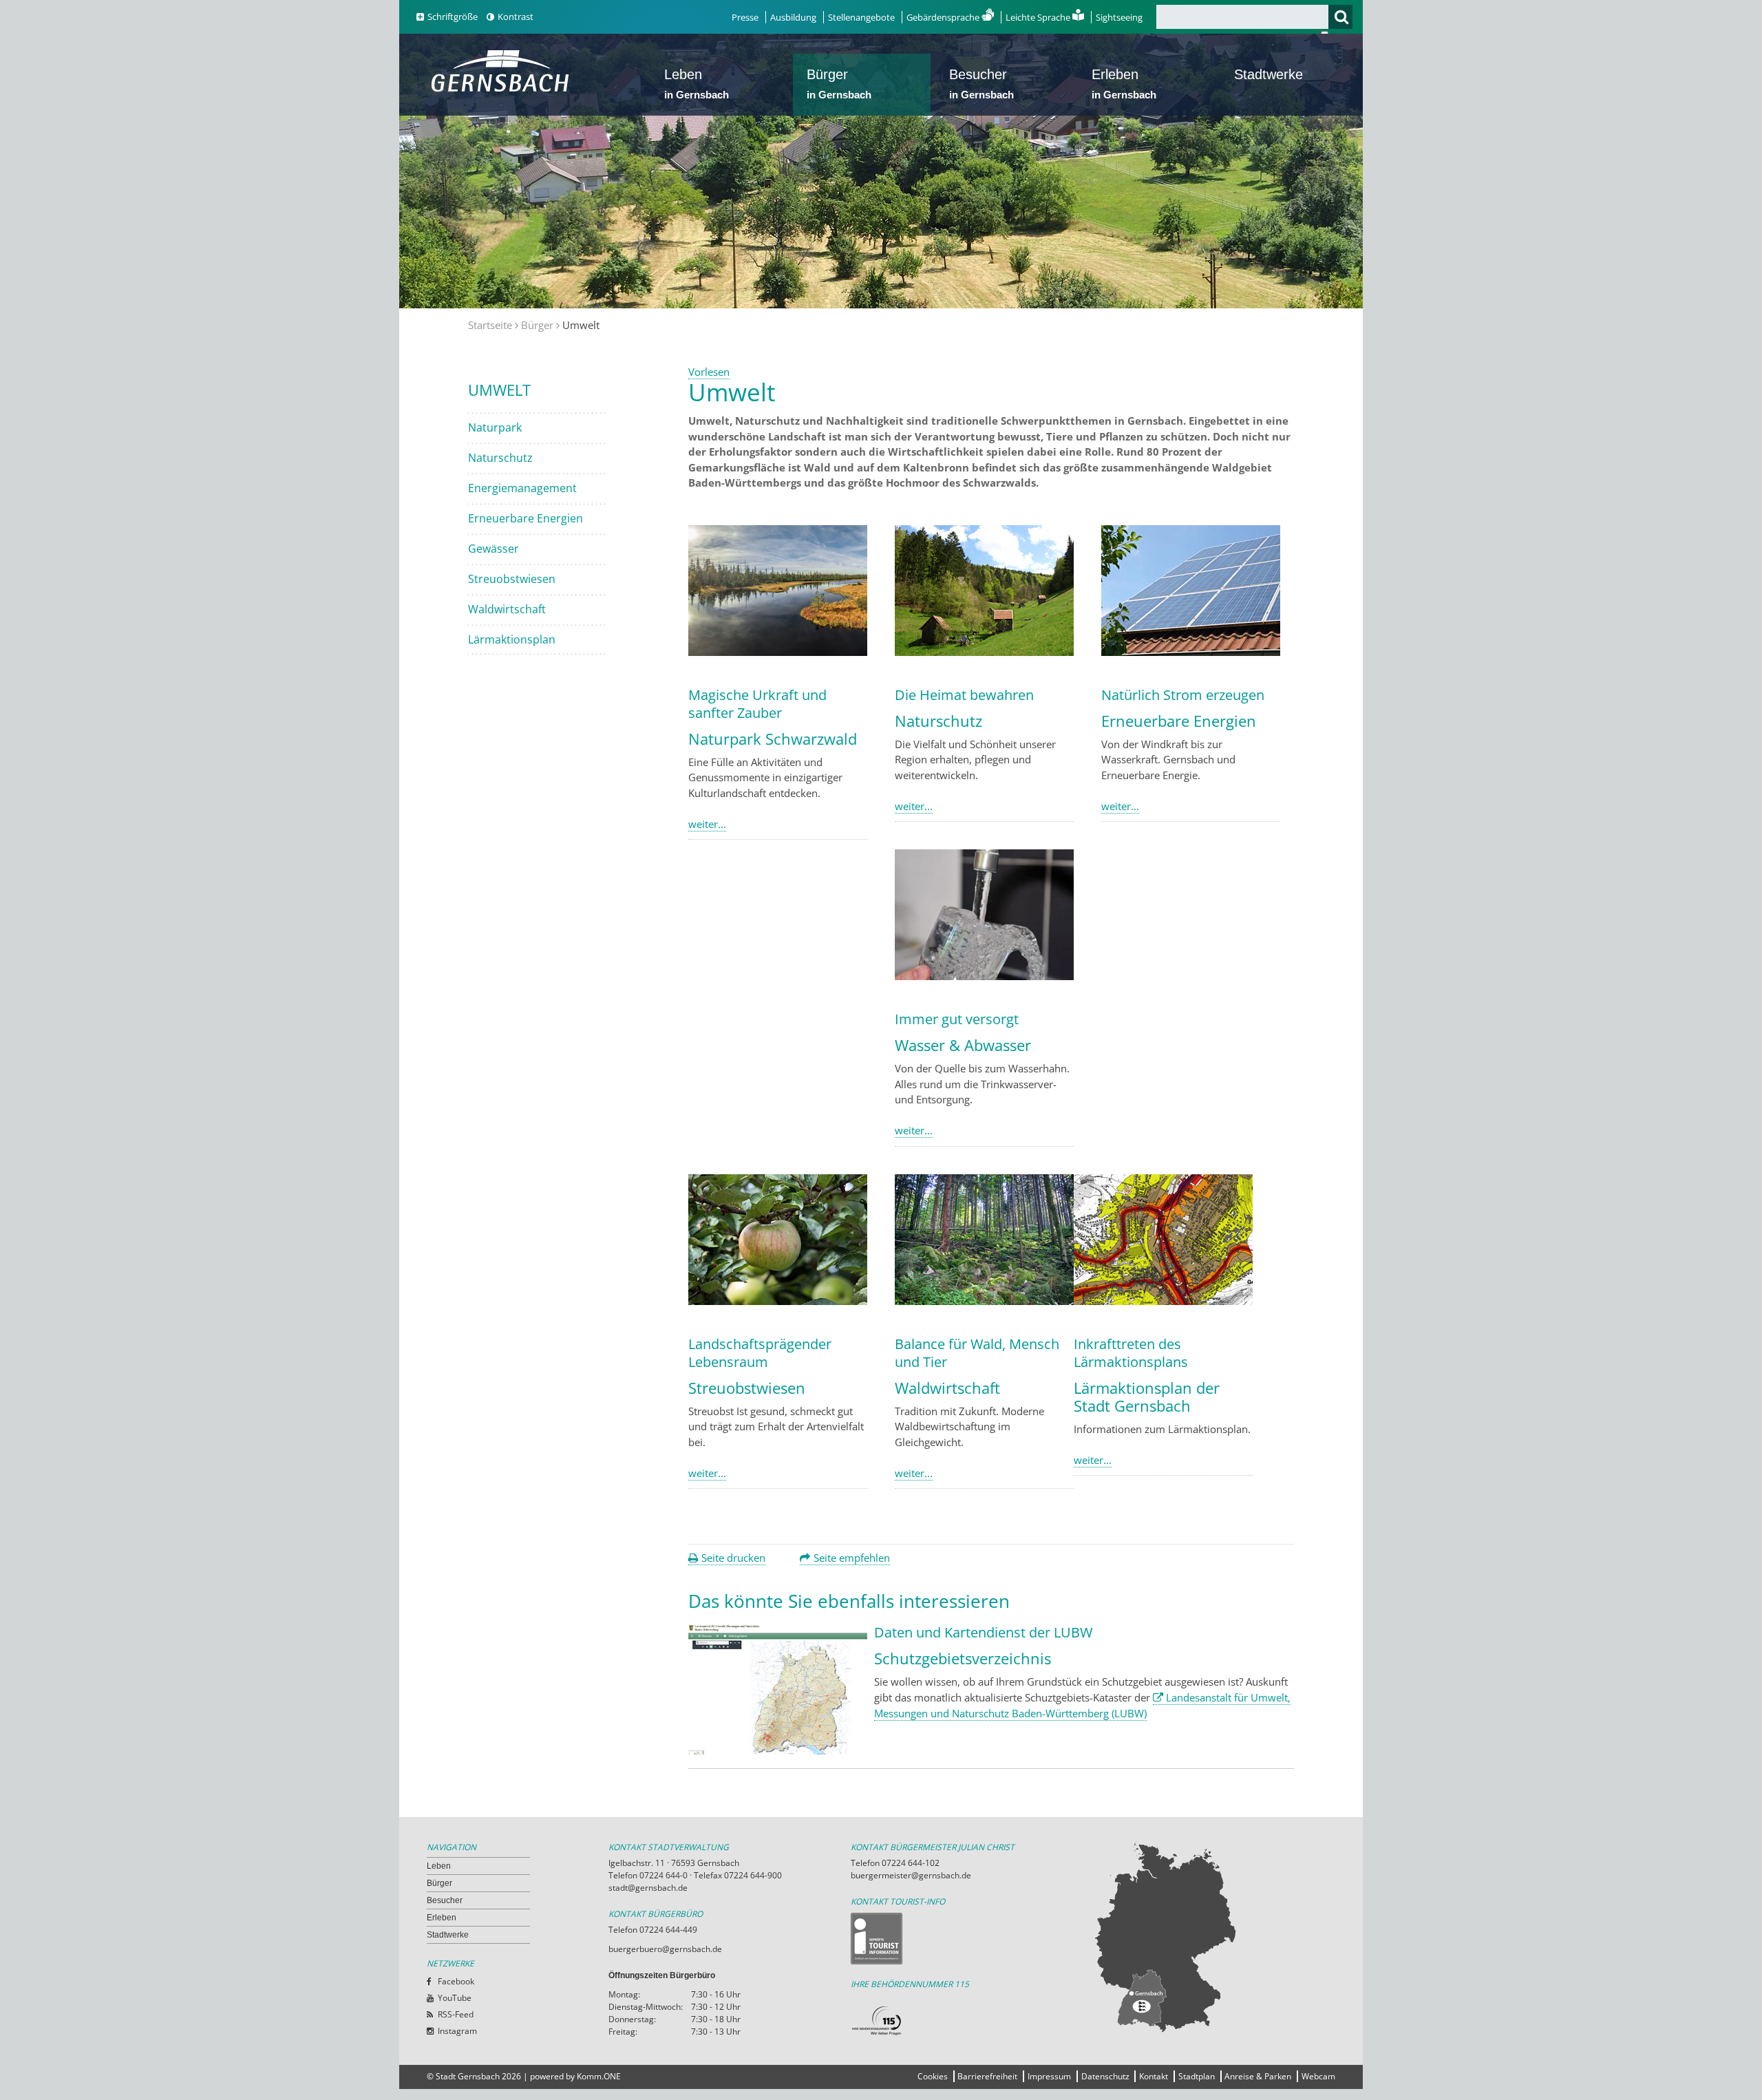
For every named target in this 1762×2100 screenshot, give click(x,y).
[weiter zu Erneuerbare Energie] (1191, 652)
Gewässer (493, 549)
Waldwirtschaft (507, 609)
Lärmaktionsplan (512, 639)
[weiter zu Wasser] (984, 976)
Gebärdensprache (944, 17)
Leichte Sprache (1039, 17)
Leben (697, 84)
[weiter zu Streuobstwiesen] (778, 1301)
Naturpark (495, 427)
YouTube (455, 1998)
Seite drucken (733, 1558)
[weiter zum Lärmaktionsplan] (1163, 1301)
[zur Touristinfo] (972, 1939)
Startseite (490, 325)
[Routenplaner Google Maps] (1214, 1936)
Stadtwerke (1269, 74)
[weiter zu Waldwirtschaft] (984, 1301)
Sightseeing (1119, 17)
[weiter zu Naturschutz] (984, 652)
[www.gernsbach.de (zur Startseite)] (503, 90)
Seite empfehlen (852, 1558)
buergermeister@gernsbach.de (911, 1875)
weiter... (707, 824)
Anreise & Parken (1258, 2076)
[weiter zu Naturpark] (778, 652)
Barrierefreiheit (987, 2076)
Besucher (981, 84)
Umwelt (499, 390)
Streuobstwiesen (512, 579)
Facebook (456, 1981)
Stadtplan (1197, 2076)
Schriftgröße (453, 17)
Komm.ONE (599, 2076)
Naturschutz (500, 458)
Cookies (933, 2076)
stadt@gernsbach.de (648, 1888)
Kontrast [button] (516, 17)
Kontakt (1154, 2076)
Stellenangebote (861, 17)
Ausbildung (793, 17)
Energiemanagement (522, 488)
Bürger (839, 84)
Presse (745, 17)
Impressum (1049, 2076)
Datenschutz (1105, 2076)
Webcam (1318, 2076)
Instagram (457, 2031)
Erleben (1124, 84)
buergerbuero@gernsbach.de (665, 1949)
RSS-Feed (456, 2014)
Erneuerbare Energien (526, 518)
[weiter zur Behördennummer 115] (972, 2021)
